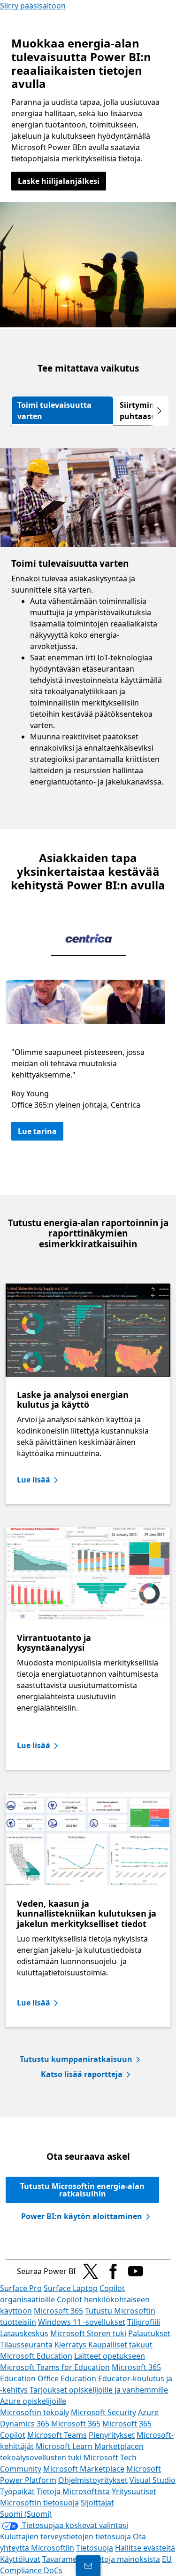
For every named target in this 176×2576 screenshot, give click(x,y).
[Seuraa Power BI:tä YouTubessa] (136, 2271)
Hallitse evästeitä (145, 2548)
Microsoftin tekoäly (34, 2412)
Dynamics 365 (25, 2424)
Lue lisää (34, 1480)
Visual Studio (153, 2480)
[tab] (62, 411)
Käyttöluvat (20, 2559)
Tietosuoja (95, 2548)
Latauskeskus (24, 2333)
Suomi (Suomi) (26, 2514)
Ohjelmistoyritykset (93, 2480)
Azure (148, 2412)
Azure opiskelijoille (33, 2401)
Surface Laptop (71, 2288)
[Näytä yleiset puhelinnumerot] (88, 2566)
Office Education (67, 2378)
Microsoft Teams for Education (55, 2367)
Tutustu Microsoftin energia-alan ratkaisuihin (82, 2190)
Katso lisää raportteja (82, 2074)
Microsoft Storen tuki (88, 2333)
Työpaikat (17, 2491)
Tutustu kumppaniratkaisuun (76, 2059)
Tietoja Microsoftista (73, 2491)
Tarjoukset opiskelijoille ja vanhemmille (99, 2390)
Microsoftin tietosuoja (39, 2503)
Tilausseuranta (26, 2345)
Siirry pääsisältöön (33, 6)
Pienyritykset (112, 2435)
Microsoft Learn (64, 2446)
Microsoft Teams (57, 2435)
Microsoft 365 (58, 2311)
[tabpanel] (88, 627)
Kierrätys (71, 2345)
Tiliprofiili (144, 2322)
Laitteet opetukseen (110, 2356)
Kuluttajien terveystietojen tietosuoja (65, 2536)
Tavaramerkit (66, 2559)
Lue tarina (37, 1131)
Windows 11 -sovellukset (82, 2322)
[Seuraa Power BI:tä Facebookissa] (113, 2271)
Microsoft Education (36, 2356)
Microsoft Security (103, 2412)
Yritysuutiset (134, 2491)
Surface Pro (21, 2288)
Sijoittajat (97, 2503)
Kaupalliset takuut (120, 2345)
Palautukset (149, 2333)
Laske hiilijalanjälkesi (59, 181)
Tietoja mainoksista (126, 2559)
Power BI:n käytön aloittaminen (82, 2216)
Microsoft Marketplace (84, 2469)
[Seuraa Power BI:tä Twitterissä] (91, 2271)
